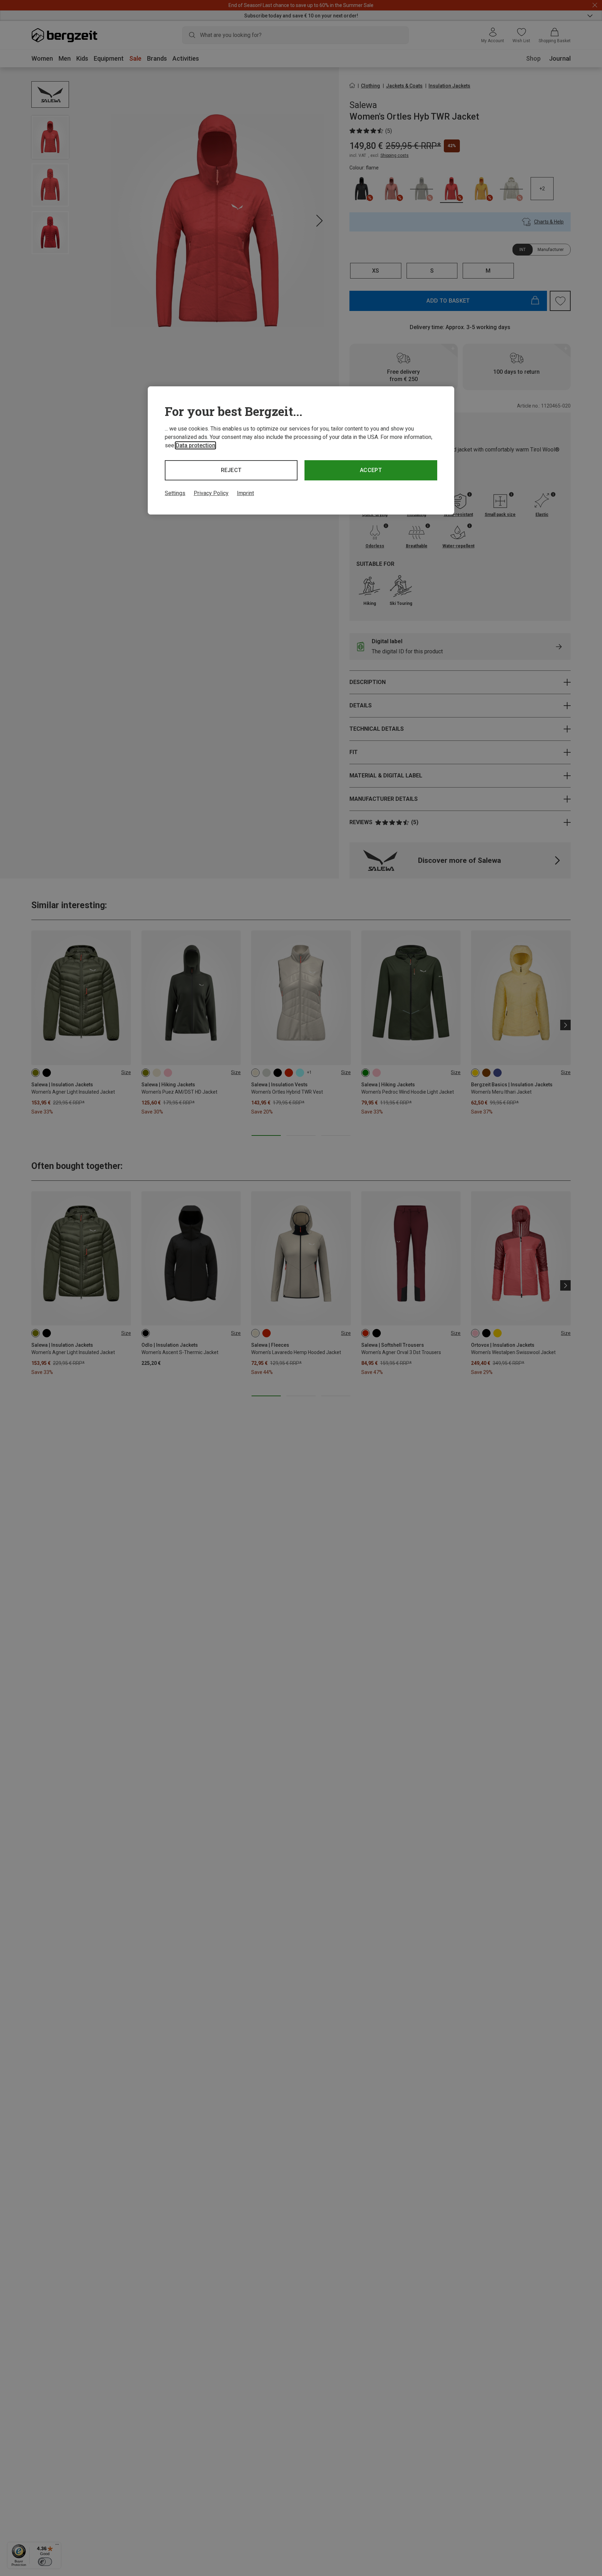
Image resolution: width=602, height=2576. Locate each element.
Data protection (195, 445)
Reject (231, 470)
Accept (371, 470)
